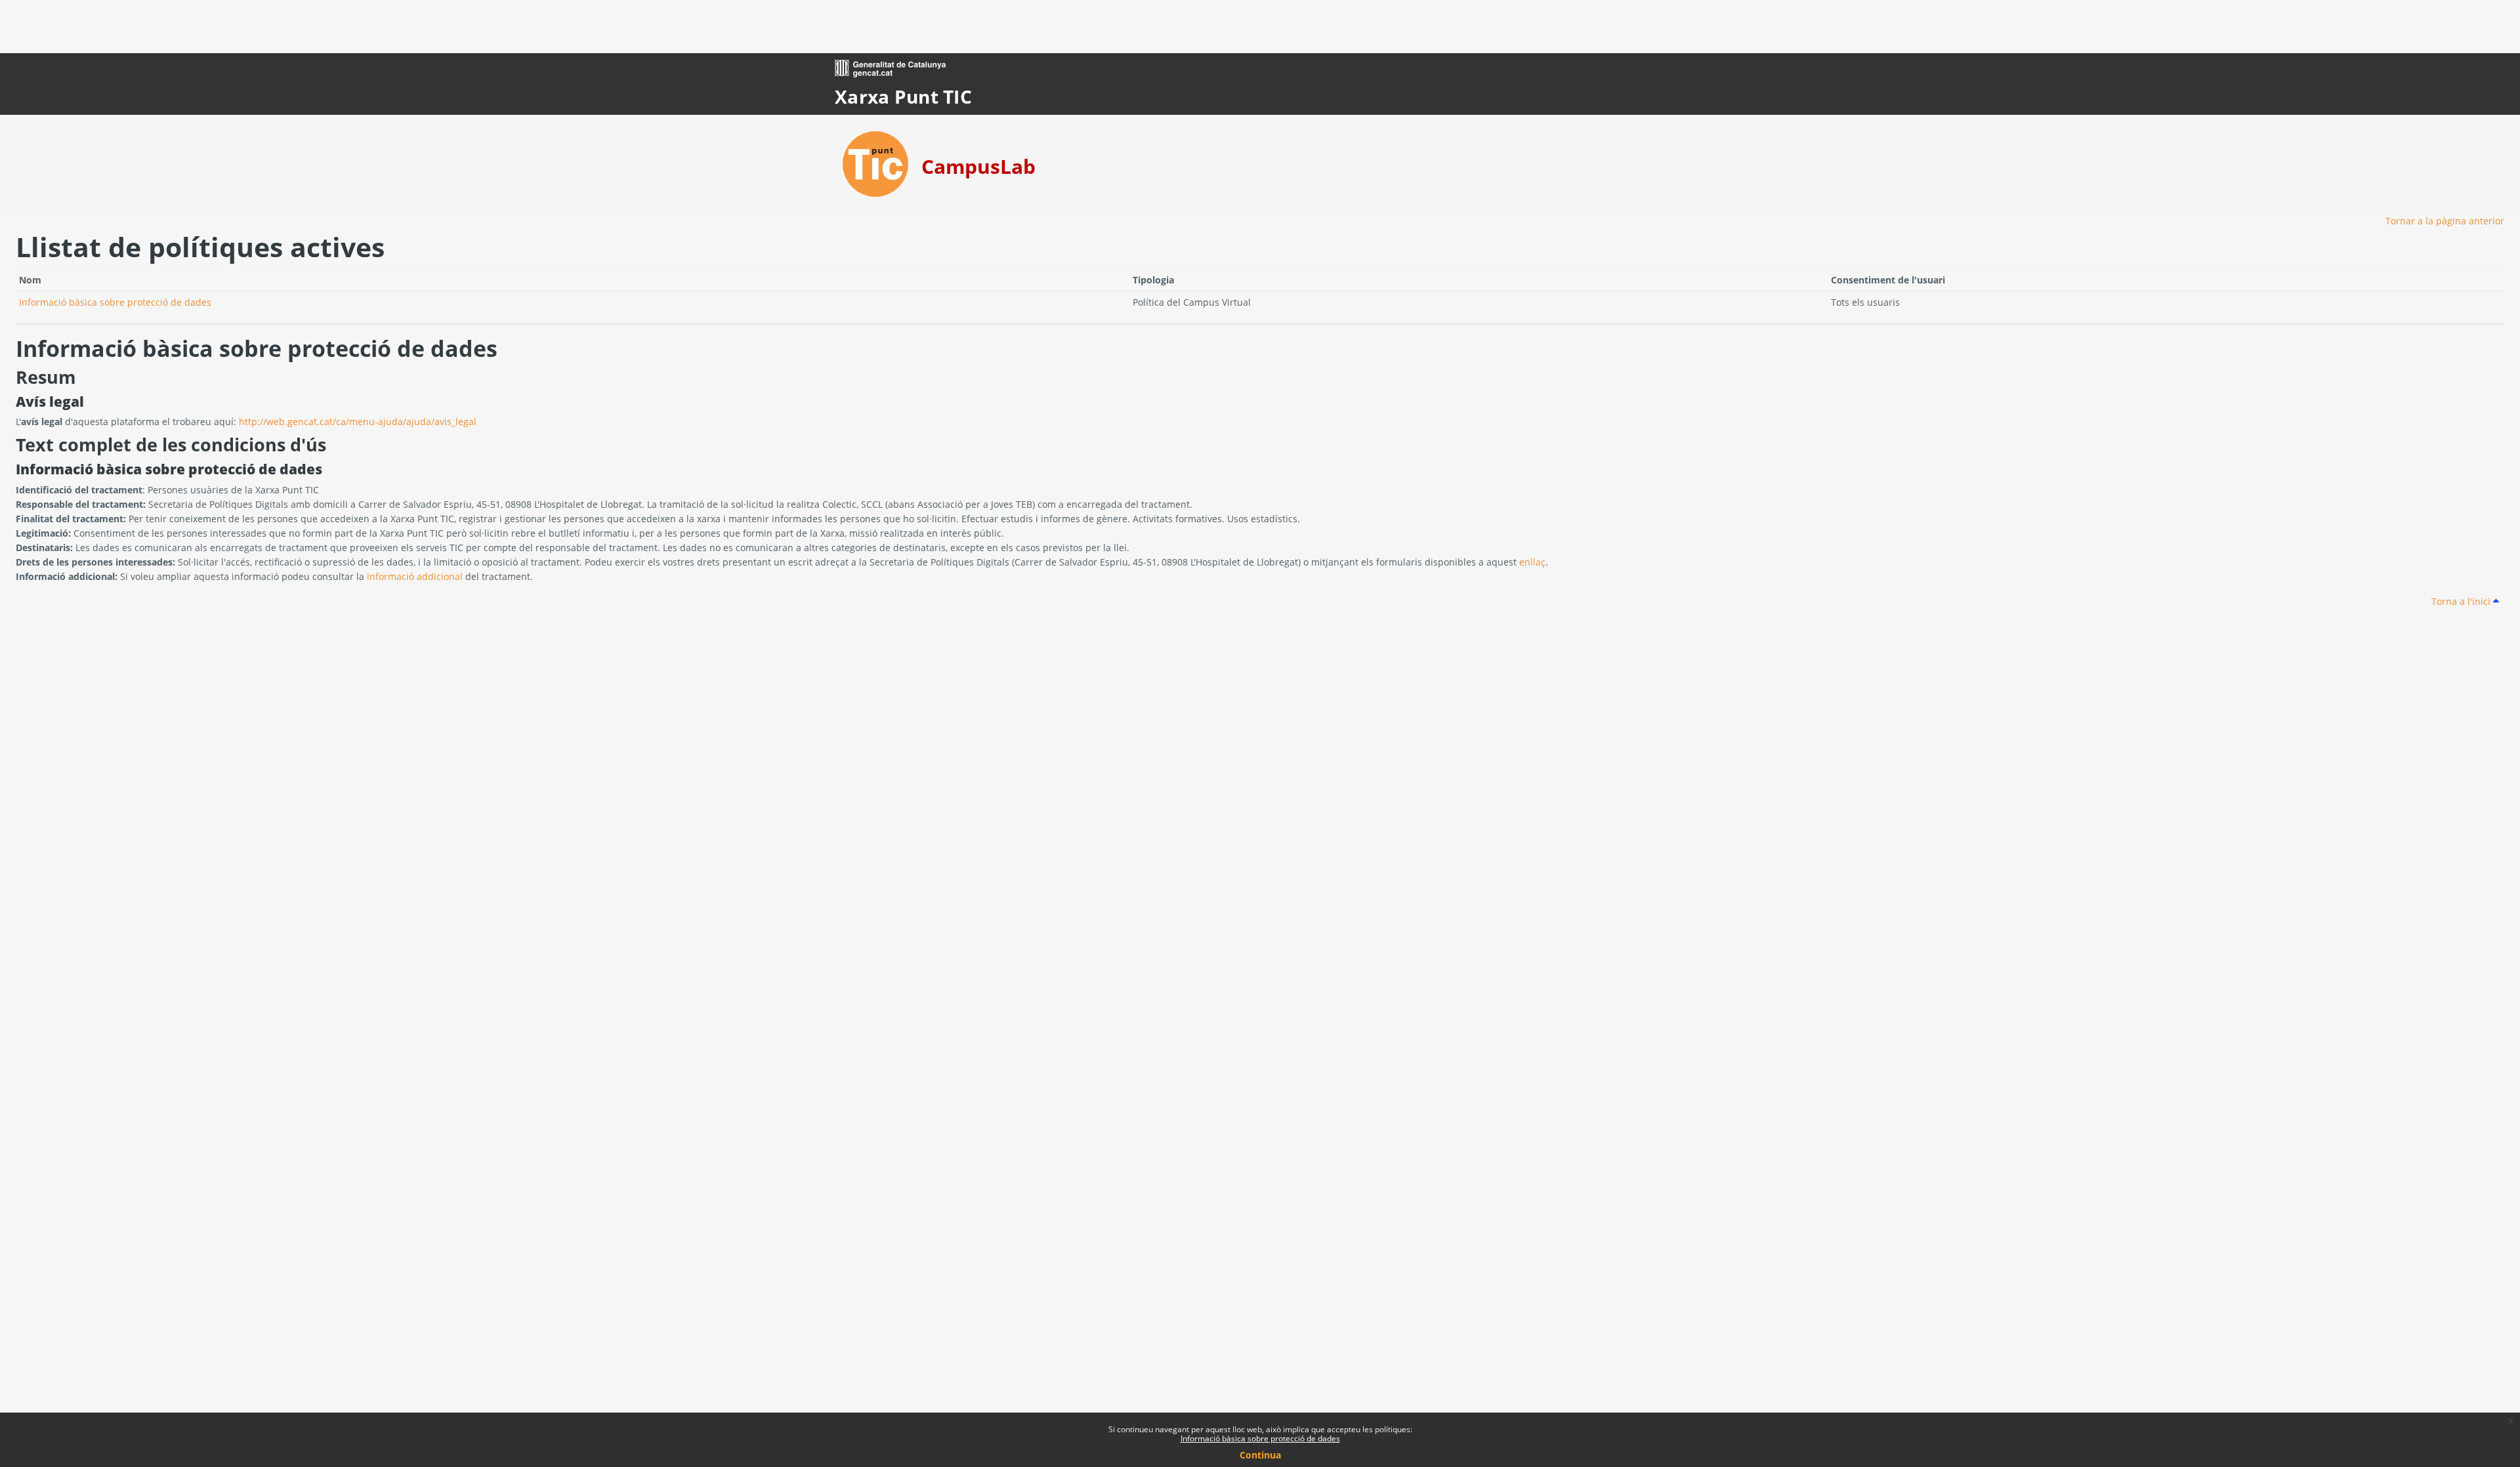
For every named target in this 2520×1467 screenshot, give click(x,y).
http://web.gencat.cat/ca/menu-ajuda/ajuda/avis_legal (358, 422)
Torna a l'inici (2462, 601)
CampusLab (978, 166)
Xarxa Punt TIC (903, 96)
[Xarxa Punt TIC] (875, 163)
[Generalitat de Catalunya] (890, 67)
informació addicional (415, 576)
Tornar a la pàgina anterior (2445, 221)
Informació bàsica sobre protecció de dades (1260, 1438)
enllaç (1532, 562)
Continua (1260, 1455)
